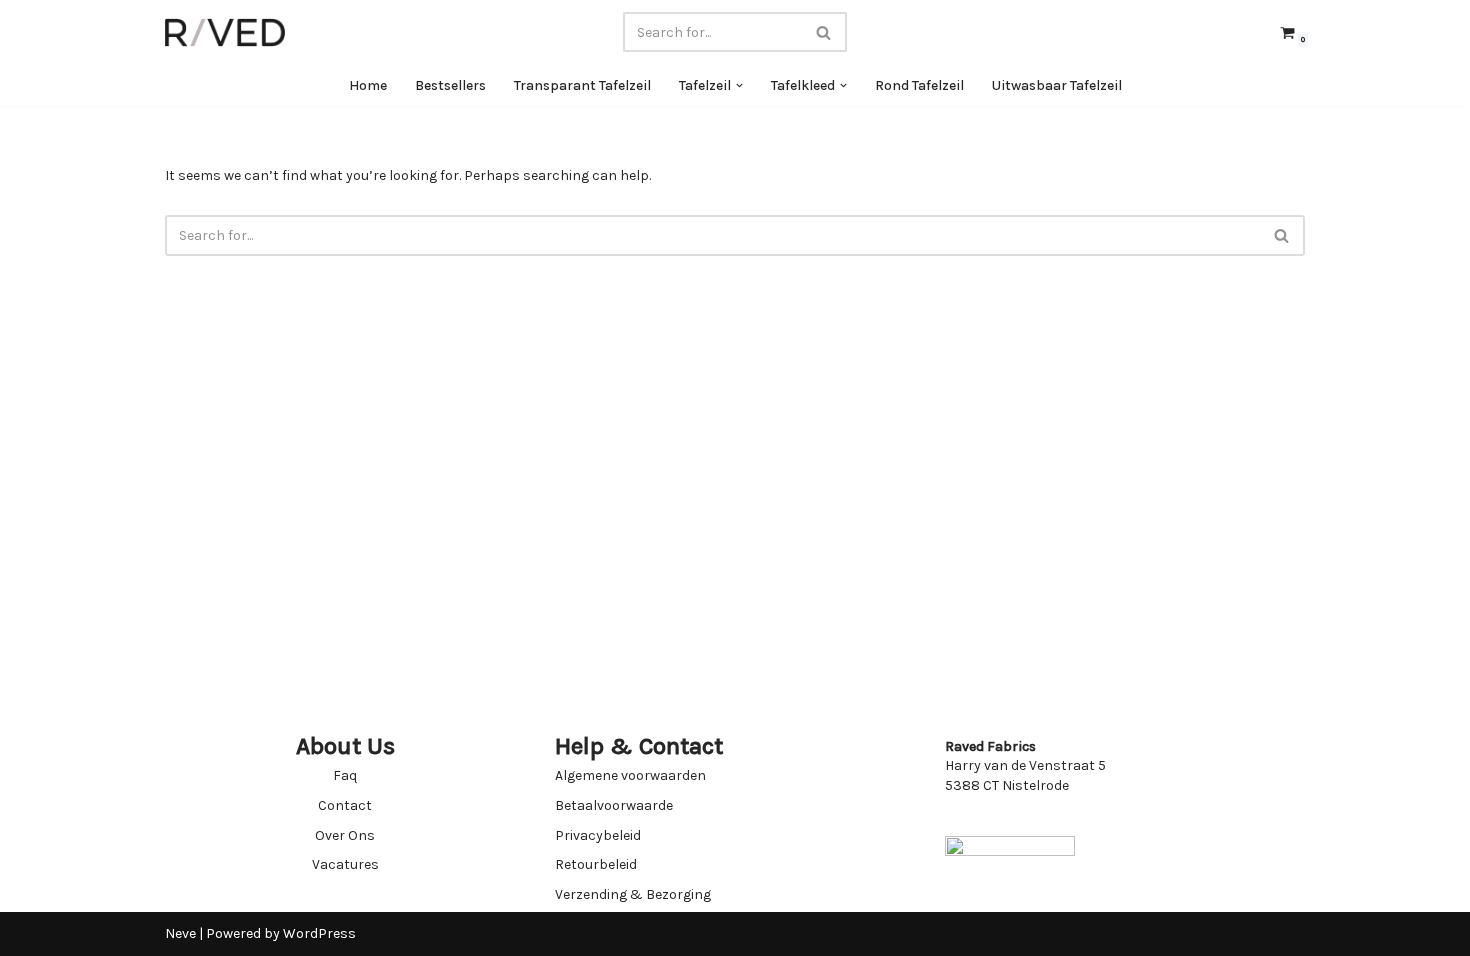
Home (368, 85)
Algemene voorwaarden (630, 775)
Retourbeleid (596, 864)
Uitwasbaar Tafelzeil (1057, 85)
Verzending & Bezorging (633, 894)
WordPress (319, 933)
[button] (739, 85)
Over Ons (345, 835)
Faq (345, 775)
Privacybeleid (598, 835)
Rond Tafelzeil (919, 85)
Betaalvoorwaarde (614, 805)
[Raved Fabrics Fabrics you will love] (225, 32)
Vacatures (345, 864)
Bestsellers (450, 85)
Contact (345, 805)
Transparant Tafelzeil (582, 85)
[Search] (824, 32)
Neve (180, 933)
